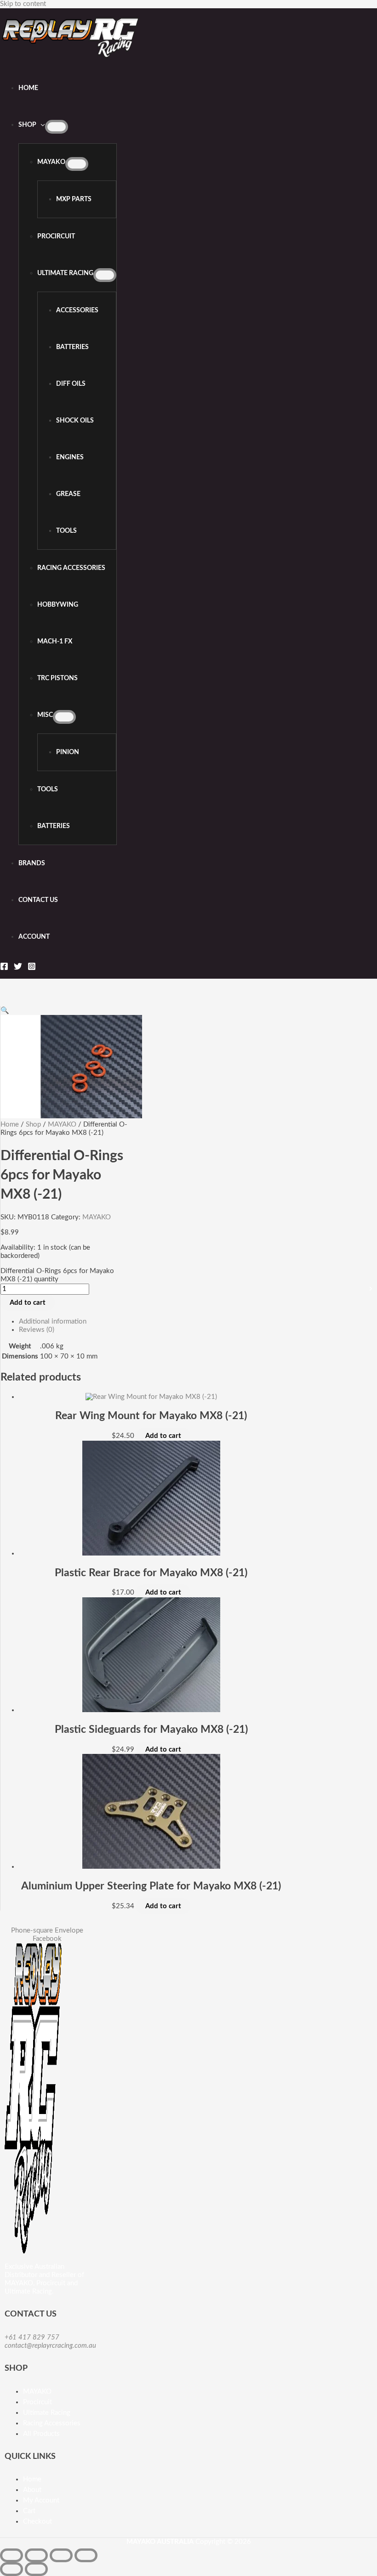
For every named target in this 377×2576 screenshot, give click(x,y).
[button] (5, 1011)
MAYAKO (51, 162)
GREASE (68, 494)
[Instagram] (32, 968)
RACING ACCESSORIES (71, 568)
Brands (32, 863)
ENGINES (70, 457)
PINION (68, 752)
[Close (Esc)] (86, 2555)
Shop (27, 125)
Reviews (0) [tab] (37, 1330)
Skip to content (23, 4)
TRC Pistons (57, 678)
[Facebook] (4, 968)
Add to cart (28, 1303)
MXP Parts (74, 199)
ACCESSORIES (77, 310)
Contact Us (38, 900)
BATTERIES (72, 347)
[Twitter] (18, 968)
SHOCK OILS (75, 421)
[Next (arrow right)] (36, 2569)
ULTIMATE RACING (65, 273)
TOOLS (66, 531)
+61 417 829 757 (32, 2337)
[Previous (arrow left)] (11, 2569)
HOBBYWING (58, 605)
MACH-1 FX (55, 642)
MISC (45, 715)
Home (28, 88)
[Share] (61, 2555)
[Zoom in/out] (11, 2555)
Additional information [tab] (53, 1322)
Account (34, 937)
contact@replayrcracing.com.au (50, 2346)
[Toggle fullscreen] (36, 2555)
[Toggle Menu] (57, 127)
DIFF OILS (71, 384)
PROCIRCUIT (56, 237)
